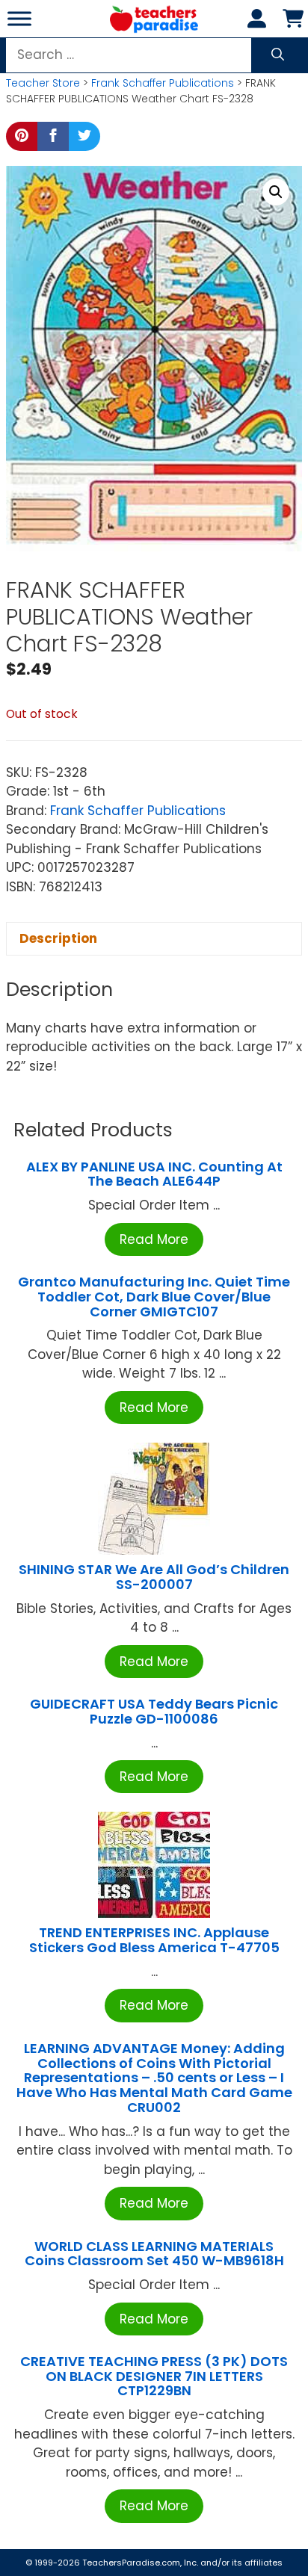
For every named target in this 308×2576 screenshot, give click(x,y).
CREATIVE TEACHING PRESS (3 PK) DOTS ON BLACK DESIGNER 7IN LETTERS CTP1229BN (154, 2376)
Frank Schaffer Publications (163, 83)
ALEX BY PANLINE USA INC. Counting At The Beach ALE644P (154, 1174)
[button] (276, 192)
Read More (154, 1239)
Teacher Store (43, 83)
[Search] (278, 55)
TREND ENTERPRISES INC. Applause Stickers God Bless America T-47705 (154, 1940)
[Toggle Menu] (19, 18)
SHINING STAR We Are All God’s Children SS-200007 (154, 1577)
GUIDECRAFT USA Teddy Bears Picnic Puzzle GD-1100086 (154, 1711)
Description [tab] (58, 938)
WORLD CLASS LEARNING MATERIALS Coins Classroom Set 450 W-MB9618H (154, 2254)
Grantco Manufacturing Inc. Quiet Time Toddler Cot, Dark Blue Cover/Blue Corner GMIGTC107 (154, 1297)
